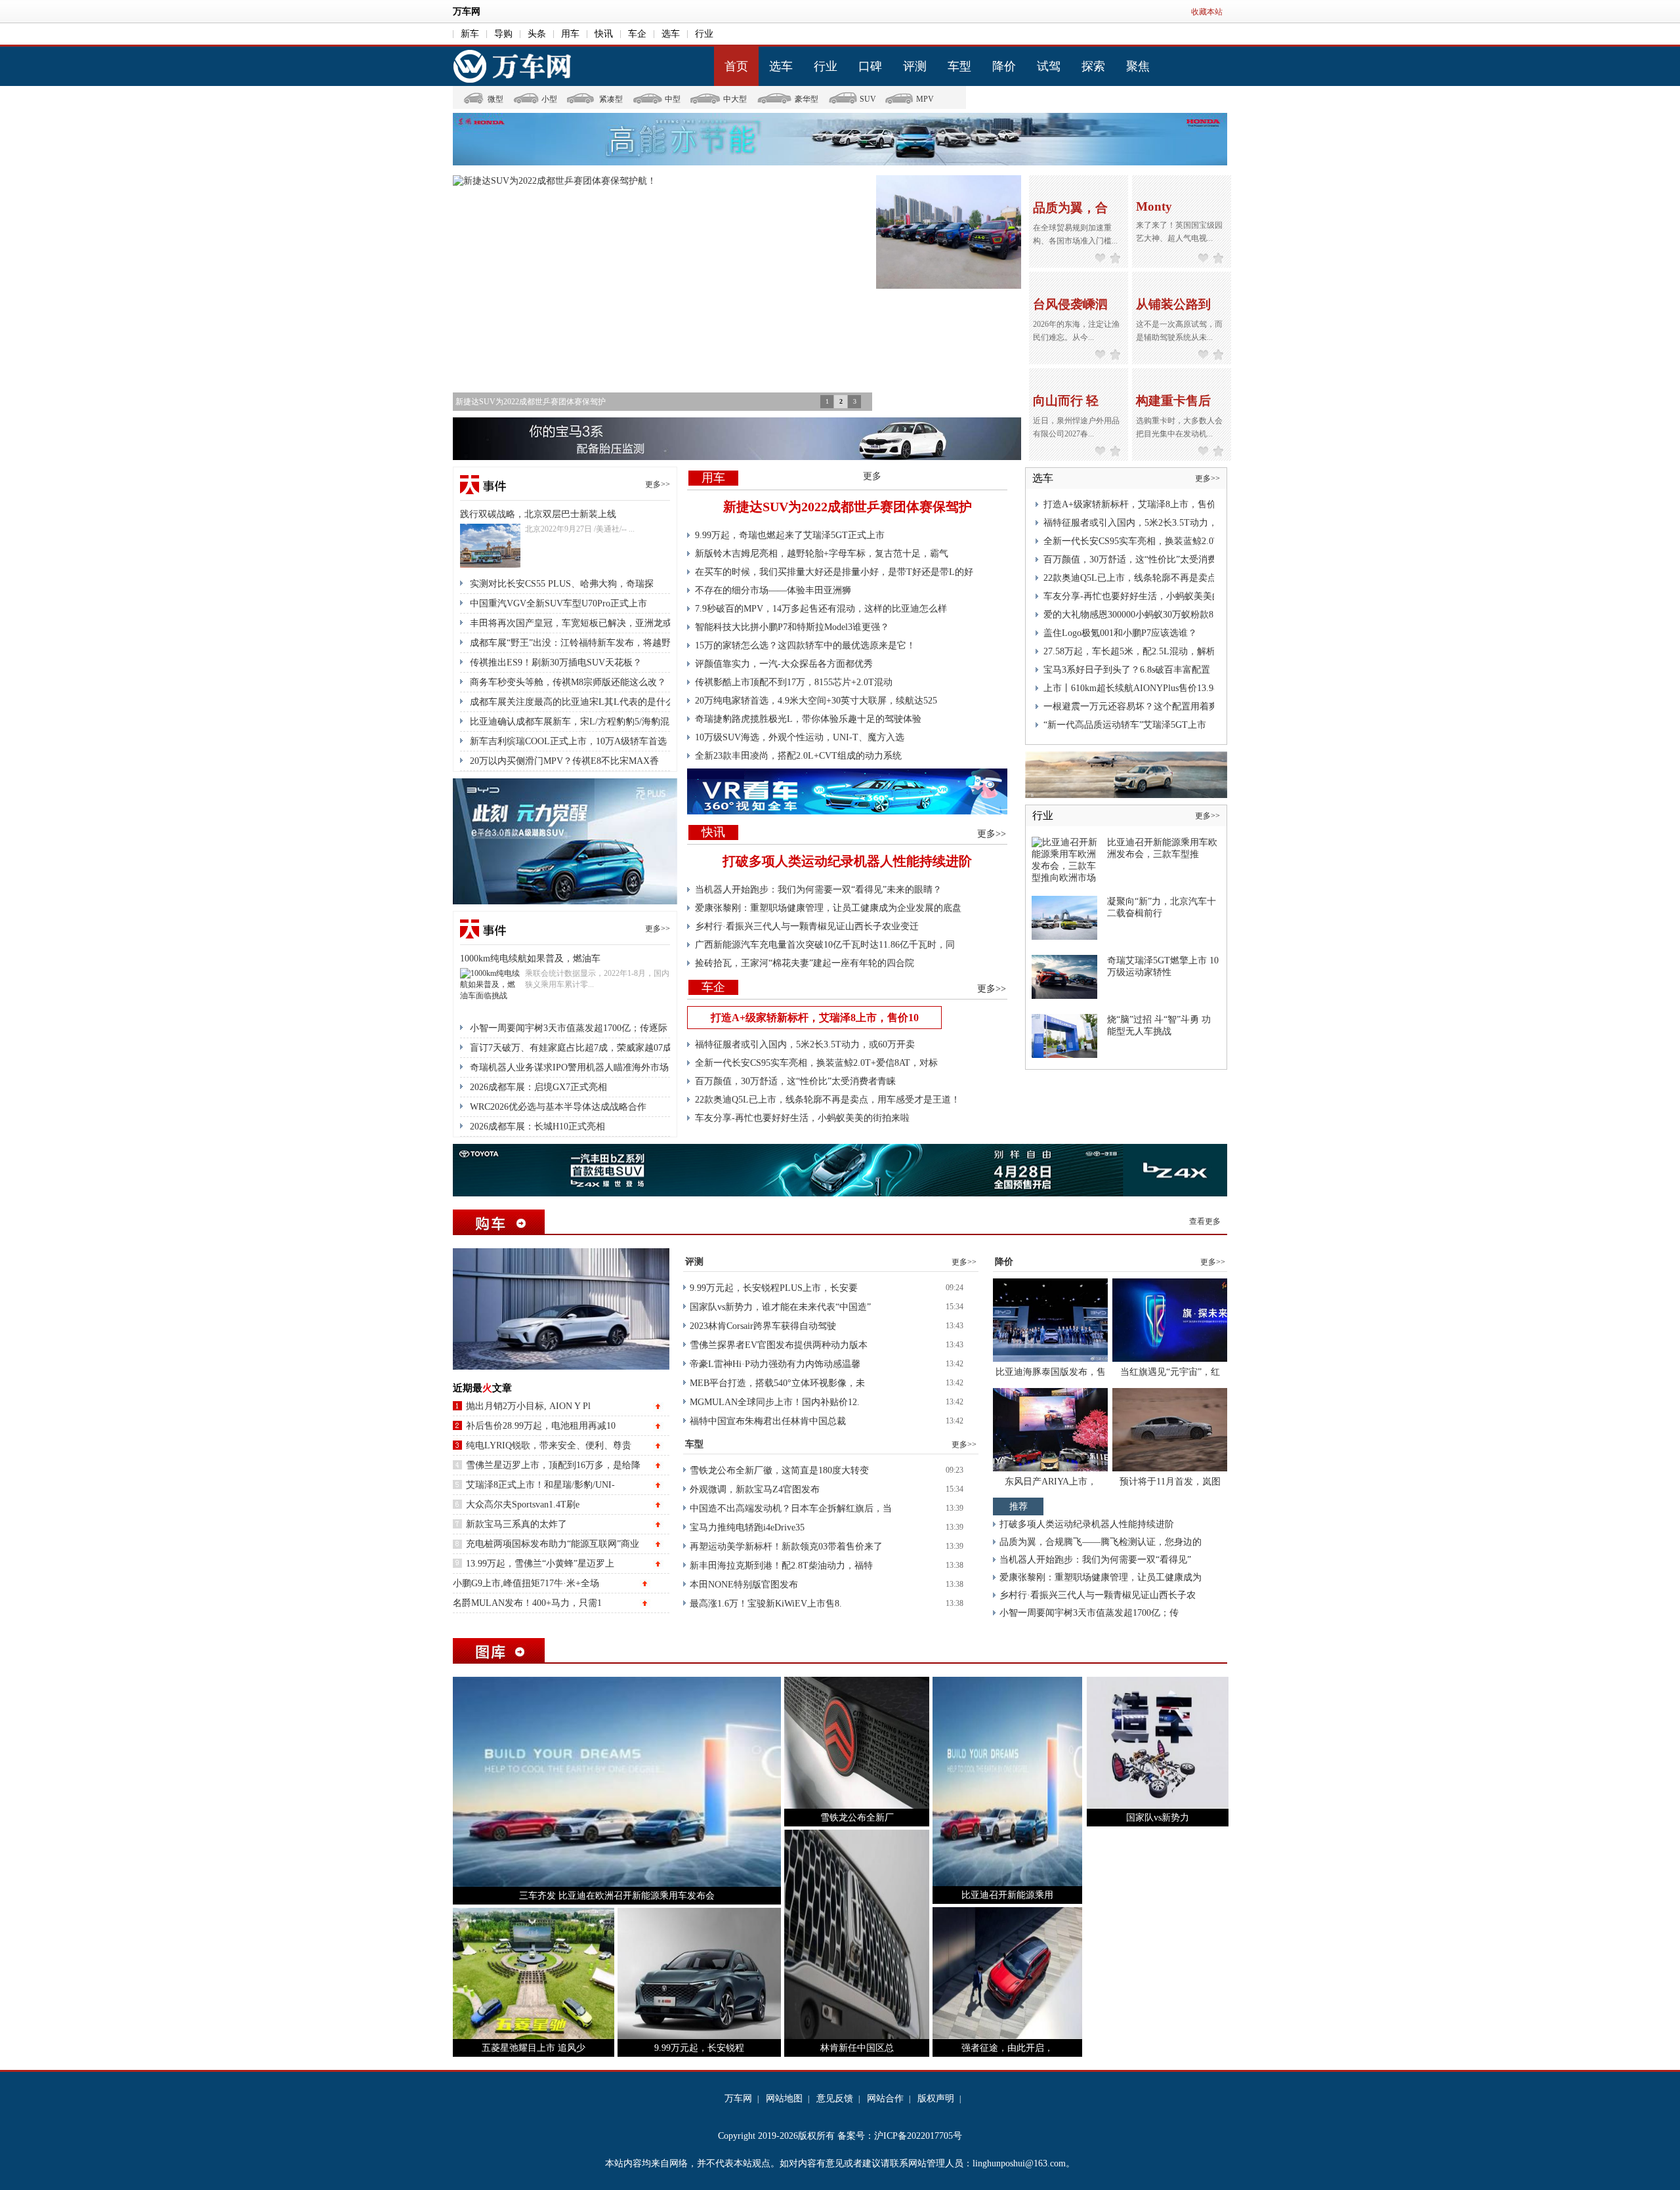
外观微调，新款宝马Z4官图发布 (755, 1489)
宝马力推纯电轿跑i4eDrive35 (747, 1527)
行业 (704, 34)
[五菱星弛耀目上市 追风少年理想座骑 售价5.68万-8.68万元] (534, 1972)
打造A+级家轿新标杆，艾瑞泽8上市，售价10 (815, 1018)
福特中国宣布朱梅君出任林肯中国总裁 (768, 1421)
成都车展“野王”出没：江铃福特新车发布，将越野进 (575, 643)
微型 (495, 99)
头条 (537, 34)
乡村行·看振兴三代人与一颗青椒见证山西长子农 (1098, 1595)
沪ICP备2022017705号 (918, 2136)
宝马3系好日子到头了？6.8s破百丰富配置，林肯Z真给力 (1157, 670)
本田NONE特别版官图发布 (744, 1585)
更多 (872, 476)
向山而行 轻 (1066, 401)
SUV (868, 99)
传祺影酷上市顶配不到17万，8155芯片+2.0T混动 (794, 682)
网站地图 (784, 2098)
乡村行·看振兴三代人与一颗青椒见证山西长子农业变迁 (807, 926)
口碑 (870, 66)
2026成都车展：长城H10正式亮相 (537, 1127)
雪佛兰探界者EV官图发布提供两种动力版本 (779, 1345)
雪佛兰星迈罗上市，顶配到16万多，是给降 (553, 1465)
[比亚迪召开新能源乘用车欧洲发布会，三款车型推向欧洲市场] (1064, 859)
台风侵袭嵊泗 (1070, 304)
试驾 (1049, 66)
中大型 (735, 99)
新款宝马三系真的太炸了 (516, 1524)
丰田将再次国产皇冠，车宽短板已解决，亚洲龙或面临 (580, 623)
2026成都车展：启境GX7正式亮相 (538, 1087)
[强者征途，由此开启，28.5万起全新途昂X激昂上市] (1007, 1972)
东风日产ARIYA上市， (1051, 1482)
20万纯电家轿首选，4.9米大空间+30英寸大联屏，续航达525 (816, 701)
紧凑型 (611, 99)
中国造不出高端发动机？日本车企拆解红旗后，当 (791, 1508)
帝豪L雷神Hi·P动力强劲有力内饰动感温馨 (775, 1364)
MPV (925, 99)
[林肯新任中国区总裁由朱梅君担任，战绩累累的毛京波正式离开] (857, 1934)
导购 (503, 34)
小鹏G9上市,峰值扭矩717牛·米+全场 (526, 1583)
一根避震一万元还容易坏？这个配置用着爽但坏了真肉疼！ (1163, 706)
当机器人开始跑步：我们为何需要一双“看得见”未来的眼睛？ (818, 890)
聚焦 (1138, 66)
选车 (671, 34)
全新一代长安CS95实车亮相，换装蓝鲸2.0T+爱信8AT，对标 (816, 1063)
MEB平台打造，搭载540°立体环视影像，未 (777, 1383)
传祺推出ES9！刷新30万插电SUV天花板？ (556, 663)
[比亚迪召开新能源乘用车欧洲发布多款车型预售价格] (1007, 1781)
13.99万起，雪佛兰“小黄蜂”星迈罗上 (540, 1564)
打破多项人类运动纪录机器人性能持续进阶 (847, 861)
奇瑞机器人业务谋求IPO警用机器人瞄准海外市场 (569, 1067)
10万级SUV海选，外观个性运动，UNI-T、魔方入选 (800, 737)
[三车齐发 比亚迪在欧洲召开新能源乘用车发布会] (617, 1781)
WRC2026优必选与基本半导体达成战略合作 (558, 1107)
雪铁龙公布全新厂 (857, 1818)
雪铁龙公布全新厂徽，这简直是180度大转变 (779, 1470)
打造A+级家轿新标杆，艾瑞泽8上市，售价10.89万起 (1149, 504)
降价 (1004, 66)
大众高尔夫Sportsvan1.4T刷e (523, 1505)
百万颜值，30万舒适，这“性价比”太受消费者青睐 (795, 1081)
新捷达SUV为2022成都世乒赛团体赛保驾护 (848, 507)
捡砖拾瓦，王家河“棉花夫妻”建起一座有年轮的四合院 (805, 963)
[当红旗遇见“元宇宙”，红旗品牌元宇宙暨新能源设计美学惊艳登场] (1170, 1319)
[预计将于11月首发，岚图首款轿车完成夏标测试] (1170, 1429)
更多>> (658, 484)
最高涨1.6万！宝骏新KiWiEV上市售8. (766, 1604)
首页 (736, 66)
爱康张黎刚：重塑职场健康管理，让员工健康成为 (1101, 1577)
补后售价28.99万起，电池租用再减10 (541, 1426)
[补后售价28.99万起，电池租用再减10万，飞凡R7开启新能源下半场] (561, 1308)
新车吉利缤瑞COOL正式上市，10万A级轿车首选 (568, 741)
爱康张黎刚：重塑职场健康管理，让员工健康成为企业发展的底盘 (828, 908)
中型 (673, 99)
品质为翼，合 (1070, 208)
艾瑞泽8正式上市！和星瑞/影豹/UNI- (540, 1485)
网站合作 (885, 2098)
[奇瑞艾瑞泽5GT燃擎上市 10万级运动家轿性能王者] (1064, 976)
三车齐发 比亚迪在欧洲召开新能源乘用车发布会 (617, 1896)
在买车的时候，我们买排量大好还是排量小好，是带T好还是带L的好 (834, 572)
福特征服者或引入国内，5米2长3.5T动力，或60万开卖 (805, 1044)
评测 (915, 66)
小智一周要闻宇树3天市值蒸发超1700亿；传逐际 (569, 1028)
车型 (959, 66)
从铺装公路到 (1173, 304)
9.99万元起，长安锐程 (699, 2048)
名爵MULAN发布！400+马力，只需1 (527, 1603)
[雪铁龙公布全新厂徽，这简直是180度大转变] (857, 1742)
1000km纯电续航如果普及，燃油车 (530, 958)
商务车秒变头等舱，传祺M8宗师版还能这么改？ (568, 682)
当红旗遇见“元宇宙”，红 (1170, 1372)
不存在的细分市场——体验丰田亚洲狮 (773, 590)
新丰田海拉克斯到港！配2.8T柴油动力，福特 (781, 1566)
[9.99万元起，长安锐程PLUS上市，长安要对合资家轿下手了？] (699, 1972)
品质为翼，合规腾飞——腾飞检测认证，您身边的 (1101, 1542)
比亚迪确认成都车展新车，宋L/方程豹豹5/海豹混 (570, 722)
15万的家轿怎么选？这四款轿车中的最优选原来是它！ (805, 645)
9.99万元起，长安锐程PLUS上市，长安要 (774, 1288)
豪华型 (807, 99)
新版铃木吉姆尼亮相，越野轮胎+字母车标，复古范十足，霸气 (822, 554)
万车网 (467, 11)
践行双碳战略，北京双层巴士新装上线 (538, 514)
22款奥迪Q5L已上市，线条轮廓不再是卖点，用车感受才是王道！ (828, 1100)
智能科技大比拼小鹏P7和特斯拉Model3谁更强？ (792, 627)
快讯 (604, 34)
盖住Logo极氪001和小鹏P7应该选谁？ (1120, 633)
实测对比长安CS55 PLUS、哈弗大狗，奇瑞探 (562, 584)
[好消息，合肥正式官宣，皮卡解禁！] (949, 233)
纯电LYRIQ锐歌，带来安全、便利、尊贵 (549, 1445)
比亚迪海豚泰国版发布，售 (1051, 1372)
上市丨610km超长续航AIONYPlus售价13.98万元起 (1144, 688)
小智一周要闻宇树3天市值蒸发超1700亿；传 (1089, 1613)
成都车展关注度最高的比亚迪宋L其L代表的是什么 (572, 702)
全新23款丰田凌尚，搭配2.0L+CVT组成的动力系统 (798, 756)
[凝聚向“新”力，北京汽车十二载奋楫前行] (1064, 917)
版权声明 (936, 2098)
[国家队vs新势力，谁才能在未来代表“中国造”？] (1158, 1742)
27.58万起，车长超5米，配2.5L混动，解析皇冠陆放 (1148, 651)
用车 (570, 34)
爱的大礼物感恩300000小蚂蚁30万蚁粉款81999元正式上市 (1161, 615)
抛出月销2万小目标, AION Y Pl (528, 1406)
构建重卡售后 (1173, 401)
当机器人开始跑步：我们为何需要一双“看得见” (1095, 1560)
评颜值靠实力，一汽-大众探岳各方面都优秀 (784, 664)
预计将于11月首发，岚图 (1170, 1482)
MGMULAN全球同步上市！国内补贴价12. (775, 1402)
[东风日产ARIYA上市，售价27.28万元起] (1050, 1429)
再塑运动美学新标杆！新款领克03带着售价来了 (786, 1547)
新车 (470, 34)
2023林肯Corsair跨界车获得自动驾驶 (763, 1326)
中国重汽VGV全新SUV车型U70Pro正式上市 (558, 603)
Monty (1154, 206)
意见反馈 (835, 2098)
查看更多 (1205, 1221)
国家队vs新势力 (1158, 1818)
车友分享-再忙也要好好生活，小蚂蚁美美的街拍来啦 (802, 1118)
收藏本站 (1207, 12)
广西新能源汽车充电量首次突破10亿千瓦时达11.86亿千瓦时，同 (825, 945)
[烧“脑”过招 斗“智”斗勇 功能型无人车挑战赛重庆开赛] (1064, 1035)
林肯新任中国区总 (857, 2048)
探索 (1093, 66)
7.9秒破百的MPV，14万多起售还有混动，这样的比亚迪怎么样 (821, 609)
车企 (637, 34)
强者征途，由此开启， (1007, 2048)
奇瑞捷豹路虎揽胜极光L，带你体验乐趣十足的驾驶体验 (808, 719)
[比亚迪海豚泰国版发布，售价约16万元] (1050, 1319)
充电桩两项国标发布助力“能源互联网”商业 (553, 1544)
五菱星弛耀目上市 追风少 (534, 2048)
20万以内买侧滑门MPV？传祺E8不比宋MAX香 (564, 761)
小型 (549, 99)
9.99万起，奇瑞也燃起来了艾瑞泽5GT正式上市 (790, 535)
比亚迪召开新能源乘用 (1007, 1895)
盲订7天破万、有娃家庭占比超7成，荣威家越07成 (571, 1048)
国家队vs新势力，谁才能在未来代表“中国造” (780, 1307)
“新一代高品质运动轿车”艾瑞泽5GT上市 (1125, 725)
